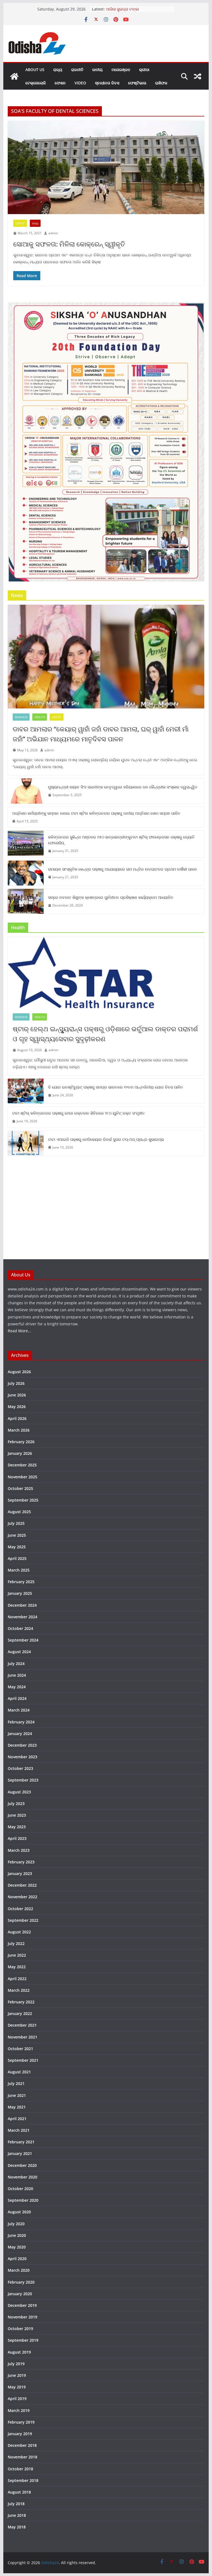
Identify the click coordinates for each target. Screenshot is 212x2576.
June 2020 (17, 2235)
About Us (35, 70)
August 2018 (19, 2492)
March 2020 (19, 2270)
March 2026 (19, 1430)
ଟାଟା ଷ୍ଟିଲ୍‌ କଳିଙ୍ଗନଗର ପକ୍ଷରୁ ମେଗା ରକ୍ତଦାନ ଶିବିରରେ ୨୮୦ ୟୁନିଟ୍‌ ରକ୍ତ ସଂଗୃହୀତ (78, 1113)
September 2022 (23, 1920)
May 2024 (17, 1687)
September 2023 (23, 1780)
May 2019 (17, 2387)
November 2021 (22, 2037)
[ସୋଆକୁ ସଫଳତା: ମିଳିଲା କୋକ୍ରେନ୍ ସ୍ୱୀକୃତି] (106, 168)
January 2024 (20, 1734)
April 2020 (17, 2259)
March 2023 (19, 1850)
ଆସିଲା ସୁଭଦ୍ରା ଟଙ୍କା (122, 9)
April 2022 (17, 1979)
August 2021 (19, 2072)
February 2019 (21, 2422)
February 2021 (21, 2142)
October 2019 (20, 2329)
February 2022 (21, 2002)
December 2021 (22, 2025)
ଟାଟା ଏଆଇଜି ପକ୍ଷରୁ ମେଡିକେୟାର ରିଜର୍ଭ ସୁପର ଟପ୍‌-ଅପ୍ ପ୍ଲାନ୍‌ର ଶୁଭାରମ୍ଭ (106, 1139)
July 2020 (16, 2224)
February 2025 (21, 1582)
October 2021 (20, 2049)
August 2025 (19, 1512)
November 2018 (22, 2457)
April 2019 (17, 2399)
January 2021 (20, 2153)
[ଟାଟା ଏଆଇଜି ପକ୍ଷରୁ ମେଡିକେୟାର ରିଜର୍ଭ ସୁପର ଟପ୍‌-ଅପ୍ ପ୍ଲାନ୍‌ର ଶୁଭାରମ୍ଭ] (26, 1143)
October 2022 (20, 1909)
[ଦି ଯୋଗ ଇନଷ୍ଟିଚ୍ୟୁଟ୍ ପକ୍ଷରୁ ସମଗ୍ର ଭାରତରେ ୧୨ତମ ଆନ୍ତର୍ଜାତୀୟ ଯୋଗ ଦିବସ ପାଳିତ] (26, 1091)
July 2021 (16, 2083)
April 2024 (17, 1698)
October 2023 (20, 1768)
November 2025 (22, 1477)
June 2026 (17, 1395)
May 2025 (17, 1547)
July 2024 (16, 1664)
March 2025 (19, 1570)
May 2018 (17, 2527)
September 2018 (23, 2480)
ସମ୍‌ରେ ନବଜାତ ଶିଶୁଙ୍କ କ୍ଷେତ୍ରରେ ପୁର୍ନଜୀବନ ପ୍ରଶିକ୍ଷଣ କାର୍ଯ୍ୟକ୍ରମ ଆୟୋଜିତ (111, 897)
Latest (20, 223)
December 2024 (22, 1605)
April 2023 (17, 1838)
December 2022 (22, 1885)
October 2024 (20, 1628)
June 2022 (17, 1955)
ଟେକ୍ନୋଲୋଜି (36, 83)
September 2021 (23, 2060)
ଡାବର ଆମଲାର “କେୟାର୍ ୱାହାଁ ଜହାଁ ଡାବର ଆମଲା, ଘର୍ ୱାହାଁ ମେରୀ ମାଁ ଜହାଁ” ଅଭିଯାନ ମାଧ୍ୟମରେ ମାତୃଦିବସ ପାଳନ (101, 734)
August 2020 (19, 2212)
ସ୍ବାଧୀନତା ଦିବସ (107, 83)
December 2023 (22, 1745)
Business (21, 717)
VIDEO (80, 83)
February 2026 (21, 1442)
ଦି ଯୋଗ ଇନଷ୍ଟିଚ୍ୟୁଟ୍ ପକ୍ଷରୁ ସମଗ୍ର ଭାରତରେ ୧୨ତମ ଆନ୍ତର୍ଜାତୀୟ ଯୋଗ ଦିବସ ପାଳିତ (116, 1087)
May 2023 (17, 1827)
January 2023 (20, 1873)
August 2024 (19, 1652)
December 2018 (22, 2445)
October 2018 (20, 2469)
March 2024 (19, 1710)
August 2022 (19, 1932)
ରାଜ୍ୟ (58, 70)
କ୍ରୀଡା (144, 70)
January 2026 (20, 1453)
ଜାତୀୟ (97, 70)
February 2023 (21, 1862)
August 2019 (19, 2352)
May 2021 (17, 2107)
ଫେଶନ (60, 83)
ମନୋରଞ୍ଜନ (121, 70)
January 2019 (20, 2434)
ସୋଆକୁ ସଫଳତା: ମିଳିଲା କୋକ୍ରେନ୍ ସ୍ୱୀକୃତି (69, 244)
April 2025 (17, 1558)
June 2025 (17, 1535)
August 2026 (19, 1372)
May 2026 (17, 1407)
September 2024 (23, 1640)
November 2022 (22, 1897)
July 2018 (16, 2504)
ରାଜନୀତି (77, 70)
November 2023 (22, 1757)
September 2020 (23, 2200)
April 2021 (17, 2119)
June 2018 (17, 2515)
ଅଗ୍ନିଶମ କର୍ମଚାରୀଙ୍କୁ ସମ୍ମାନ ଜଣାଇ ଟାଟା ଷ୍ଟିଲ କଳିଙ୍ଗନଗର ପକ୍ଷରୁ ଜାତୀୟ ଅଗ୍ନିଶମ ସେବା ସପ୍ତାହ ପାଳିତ (96, 813)
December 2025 (22, 1465)
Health (40, 717)
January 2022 (20, 2013)
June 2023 (17, 1815)
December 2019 (22, 2305)
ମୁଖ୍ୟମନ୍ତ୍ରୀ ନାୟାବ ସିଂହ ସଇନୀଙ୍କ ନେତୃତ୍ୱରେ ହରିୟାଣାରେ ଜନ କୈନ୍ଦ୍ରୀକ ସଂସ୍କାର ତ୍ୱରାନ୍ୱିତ (123, 787)
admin (53, 233)
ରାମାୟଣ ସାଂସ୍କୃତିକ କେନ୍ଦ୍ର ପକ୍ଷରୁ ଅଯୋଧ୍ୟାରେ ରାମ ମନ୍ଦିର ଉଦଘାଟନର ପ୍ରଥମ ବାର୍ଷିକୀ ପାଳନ (123, 869)
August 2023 (19, 1792)
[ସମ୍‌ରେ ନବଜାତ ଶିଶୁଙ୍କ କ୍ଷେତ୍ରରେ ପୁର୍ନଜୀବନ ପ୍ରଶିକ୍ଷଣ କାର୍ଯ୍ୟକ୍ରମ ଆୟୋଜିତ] (26, 901)
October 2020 (20, 2189)
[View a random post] (198, 76)
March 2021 (19, 2130)
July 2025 (16, 1523)
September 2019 (23, 2340)
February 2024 (21, 1722)
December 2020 (22, 2165)
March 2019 (19, 2410)
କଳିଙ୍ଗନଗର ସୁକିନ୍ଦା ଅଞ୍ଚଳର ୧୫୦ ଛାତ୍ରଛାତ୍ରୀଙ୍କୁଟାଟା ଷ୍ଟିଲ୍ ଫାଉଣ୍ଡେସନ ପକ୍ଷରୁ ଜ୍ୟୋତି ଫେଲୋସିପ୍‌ (121, 840)
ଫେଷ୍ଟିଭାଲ (137, 83)
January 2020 (20, 2294)
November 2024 (22, 1617)
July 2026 (16, 1383)
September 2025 (23, 1500)
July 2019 (16, 2364)
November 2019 (22, 2317)
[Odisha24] (14, 76)
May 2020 (17, 2247)
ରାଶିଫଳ (161, 83)
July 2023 (16, 1804)
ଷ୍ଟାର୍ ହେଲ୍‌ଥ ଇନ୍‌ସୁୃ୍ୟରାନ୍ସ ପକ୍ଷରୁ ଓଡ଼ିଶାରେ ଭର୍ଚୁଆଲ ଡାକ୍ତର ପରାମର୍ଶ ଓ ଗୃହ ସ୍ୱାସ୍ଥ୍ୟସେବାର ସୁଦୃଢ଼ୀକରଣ (105, 1034)
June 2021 (17, 2095)
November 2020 (22, 2177)
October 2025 (20, 1488)
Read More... (19, 1331)
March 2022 (19, 1990)
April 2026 (17, 1418)
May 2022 (17, 1967)
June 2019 (17, 2375)
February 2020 (21, 2282)
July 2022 (16, 1943)
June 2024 (17, 1675)
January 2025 (20, 1593)
